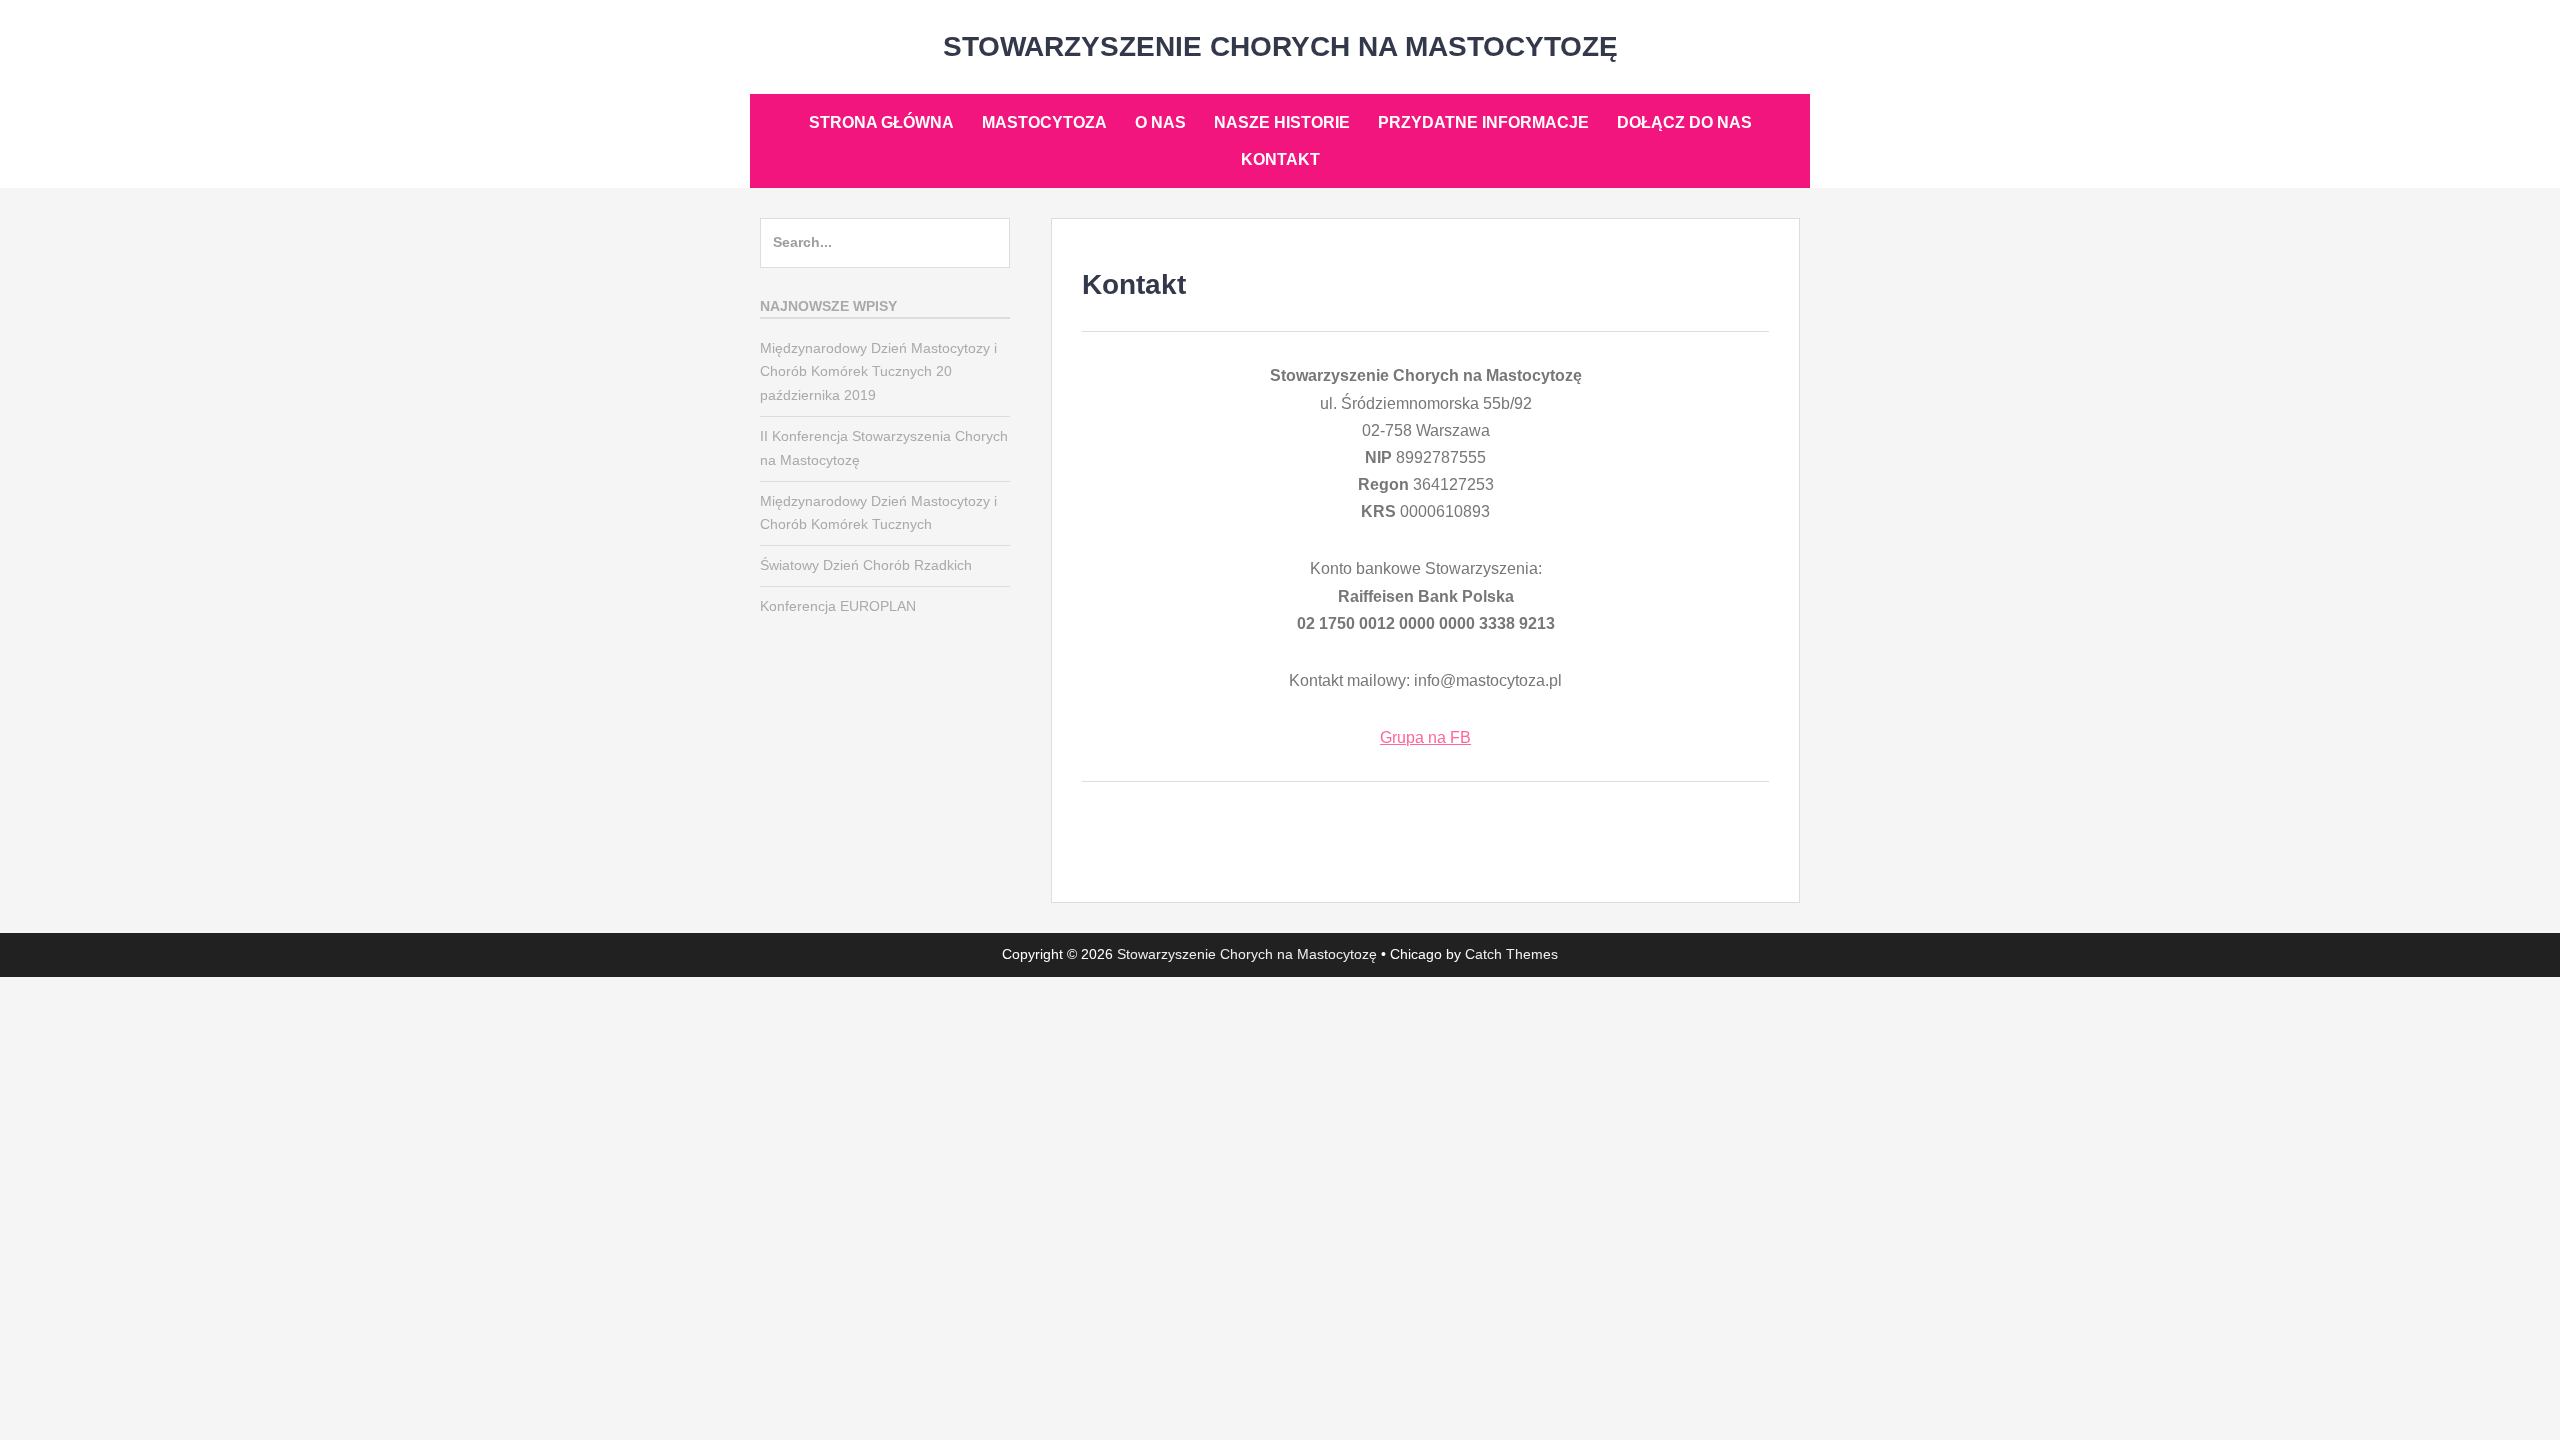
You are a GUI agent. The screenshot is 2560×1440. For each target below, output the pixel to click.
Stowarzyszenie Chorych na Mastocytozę (1280, 46)
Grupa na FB (1425, 737)
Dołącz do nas (1684, 122)
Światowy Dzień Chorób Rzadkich (866, 565)
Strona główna (881, 122)
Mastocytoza (1044, 122)
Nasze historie (1282, 122)
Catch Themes (1511, 954)
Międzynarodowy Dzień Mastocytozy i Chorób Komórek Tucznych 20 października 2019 (878, 372)
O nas (1160, 122)
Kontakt (1280, 159)
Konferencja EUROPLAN (838, 606)
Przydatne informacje (1483, 122)
